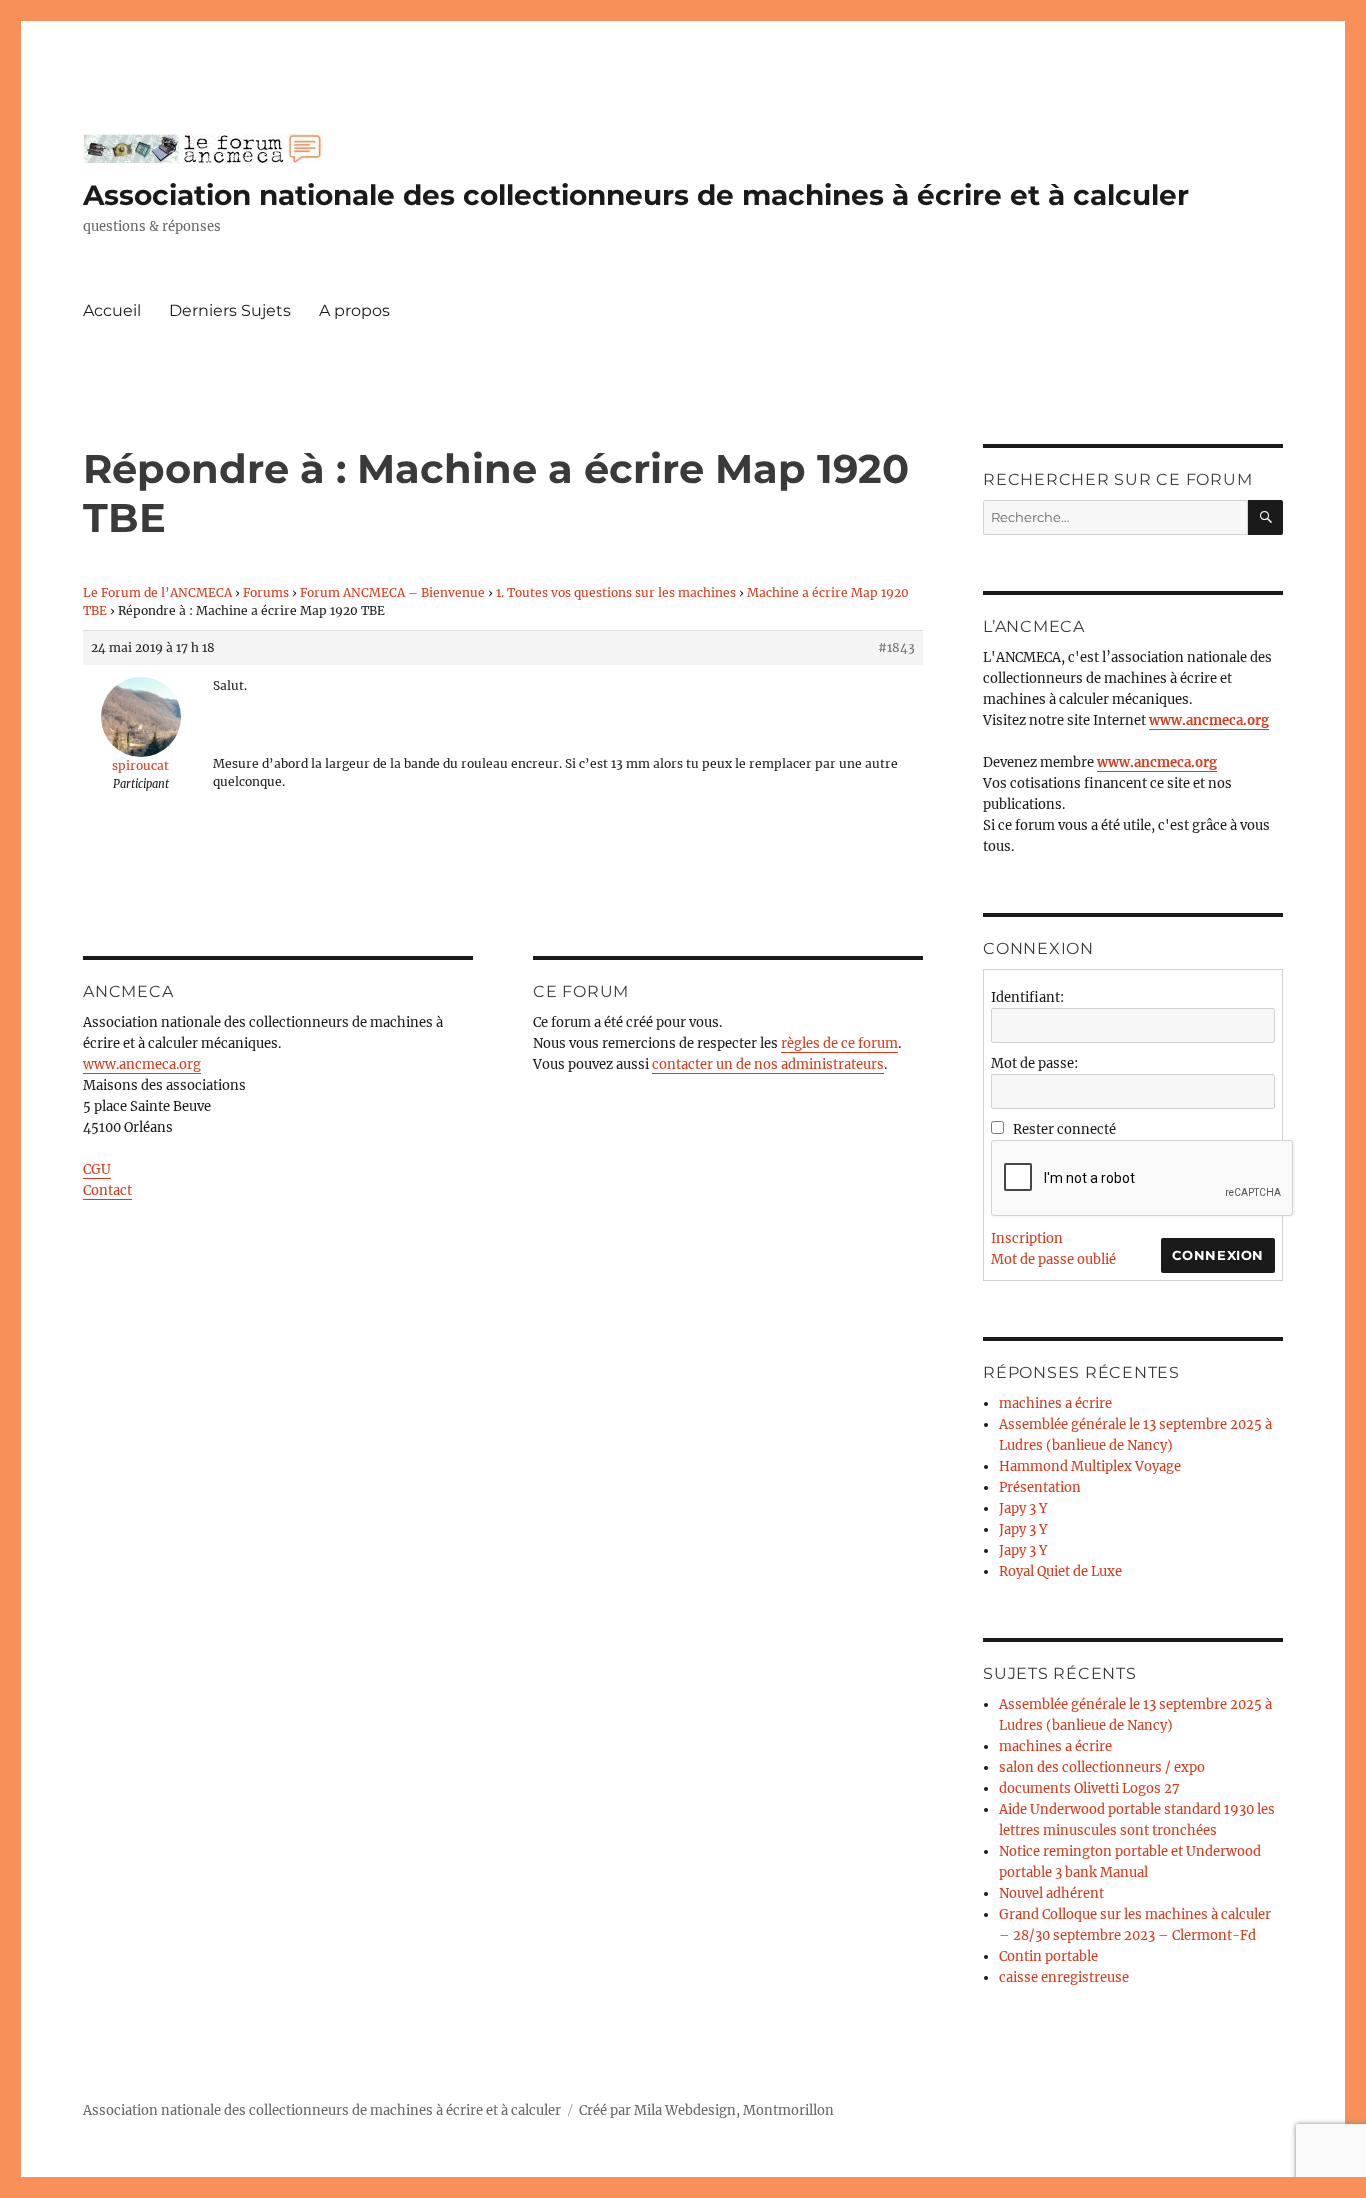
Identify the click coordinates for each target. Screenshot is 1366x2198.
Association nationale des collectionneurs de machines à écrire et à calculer (636, 195)
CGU (97, 1169)
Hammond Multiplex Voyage (1090, 1466)
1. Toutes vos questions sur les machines (616, 592)
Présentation (1040, 1487)
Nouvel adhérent (1051, 1893)
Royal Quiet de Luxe (1060, 1571)
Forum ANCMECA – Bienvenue (392, 592)
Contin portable (1048, 1956)
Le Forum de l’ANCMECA (157, 592)
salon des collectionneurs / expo (1102, 1767)
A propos (354, 310)
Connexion (1218, 1255)
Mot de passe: (1034, 1063)
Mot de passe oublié (1053, 1259)
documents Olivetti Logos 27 (1089, 1788)
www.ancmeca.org (142, 1064)
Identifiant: (1027, 997)
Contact (107, 1190)
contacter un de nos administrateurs (768, 1064)
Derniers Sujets (230, 310)
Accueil (112, 310)
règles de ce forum (839, 1043)
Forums (266, 592)
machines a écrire (1055, 1403)
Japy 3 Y (1023, 1508)
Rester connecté (1064, 1129)
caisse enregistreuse (1064, 1977)
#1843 (896, 647)
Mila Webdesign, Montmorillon (734, 2110)
